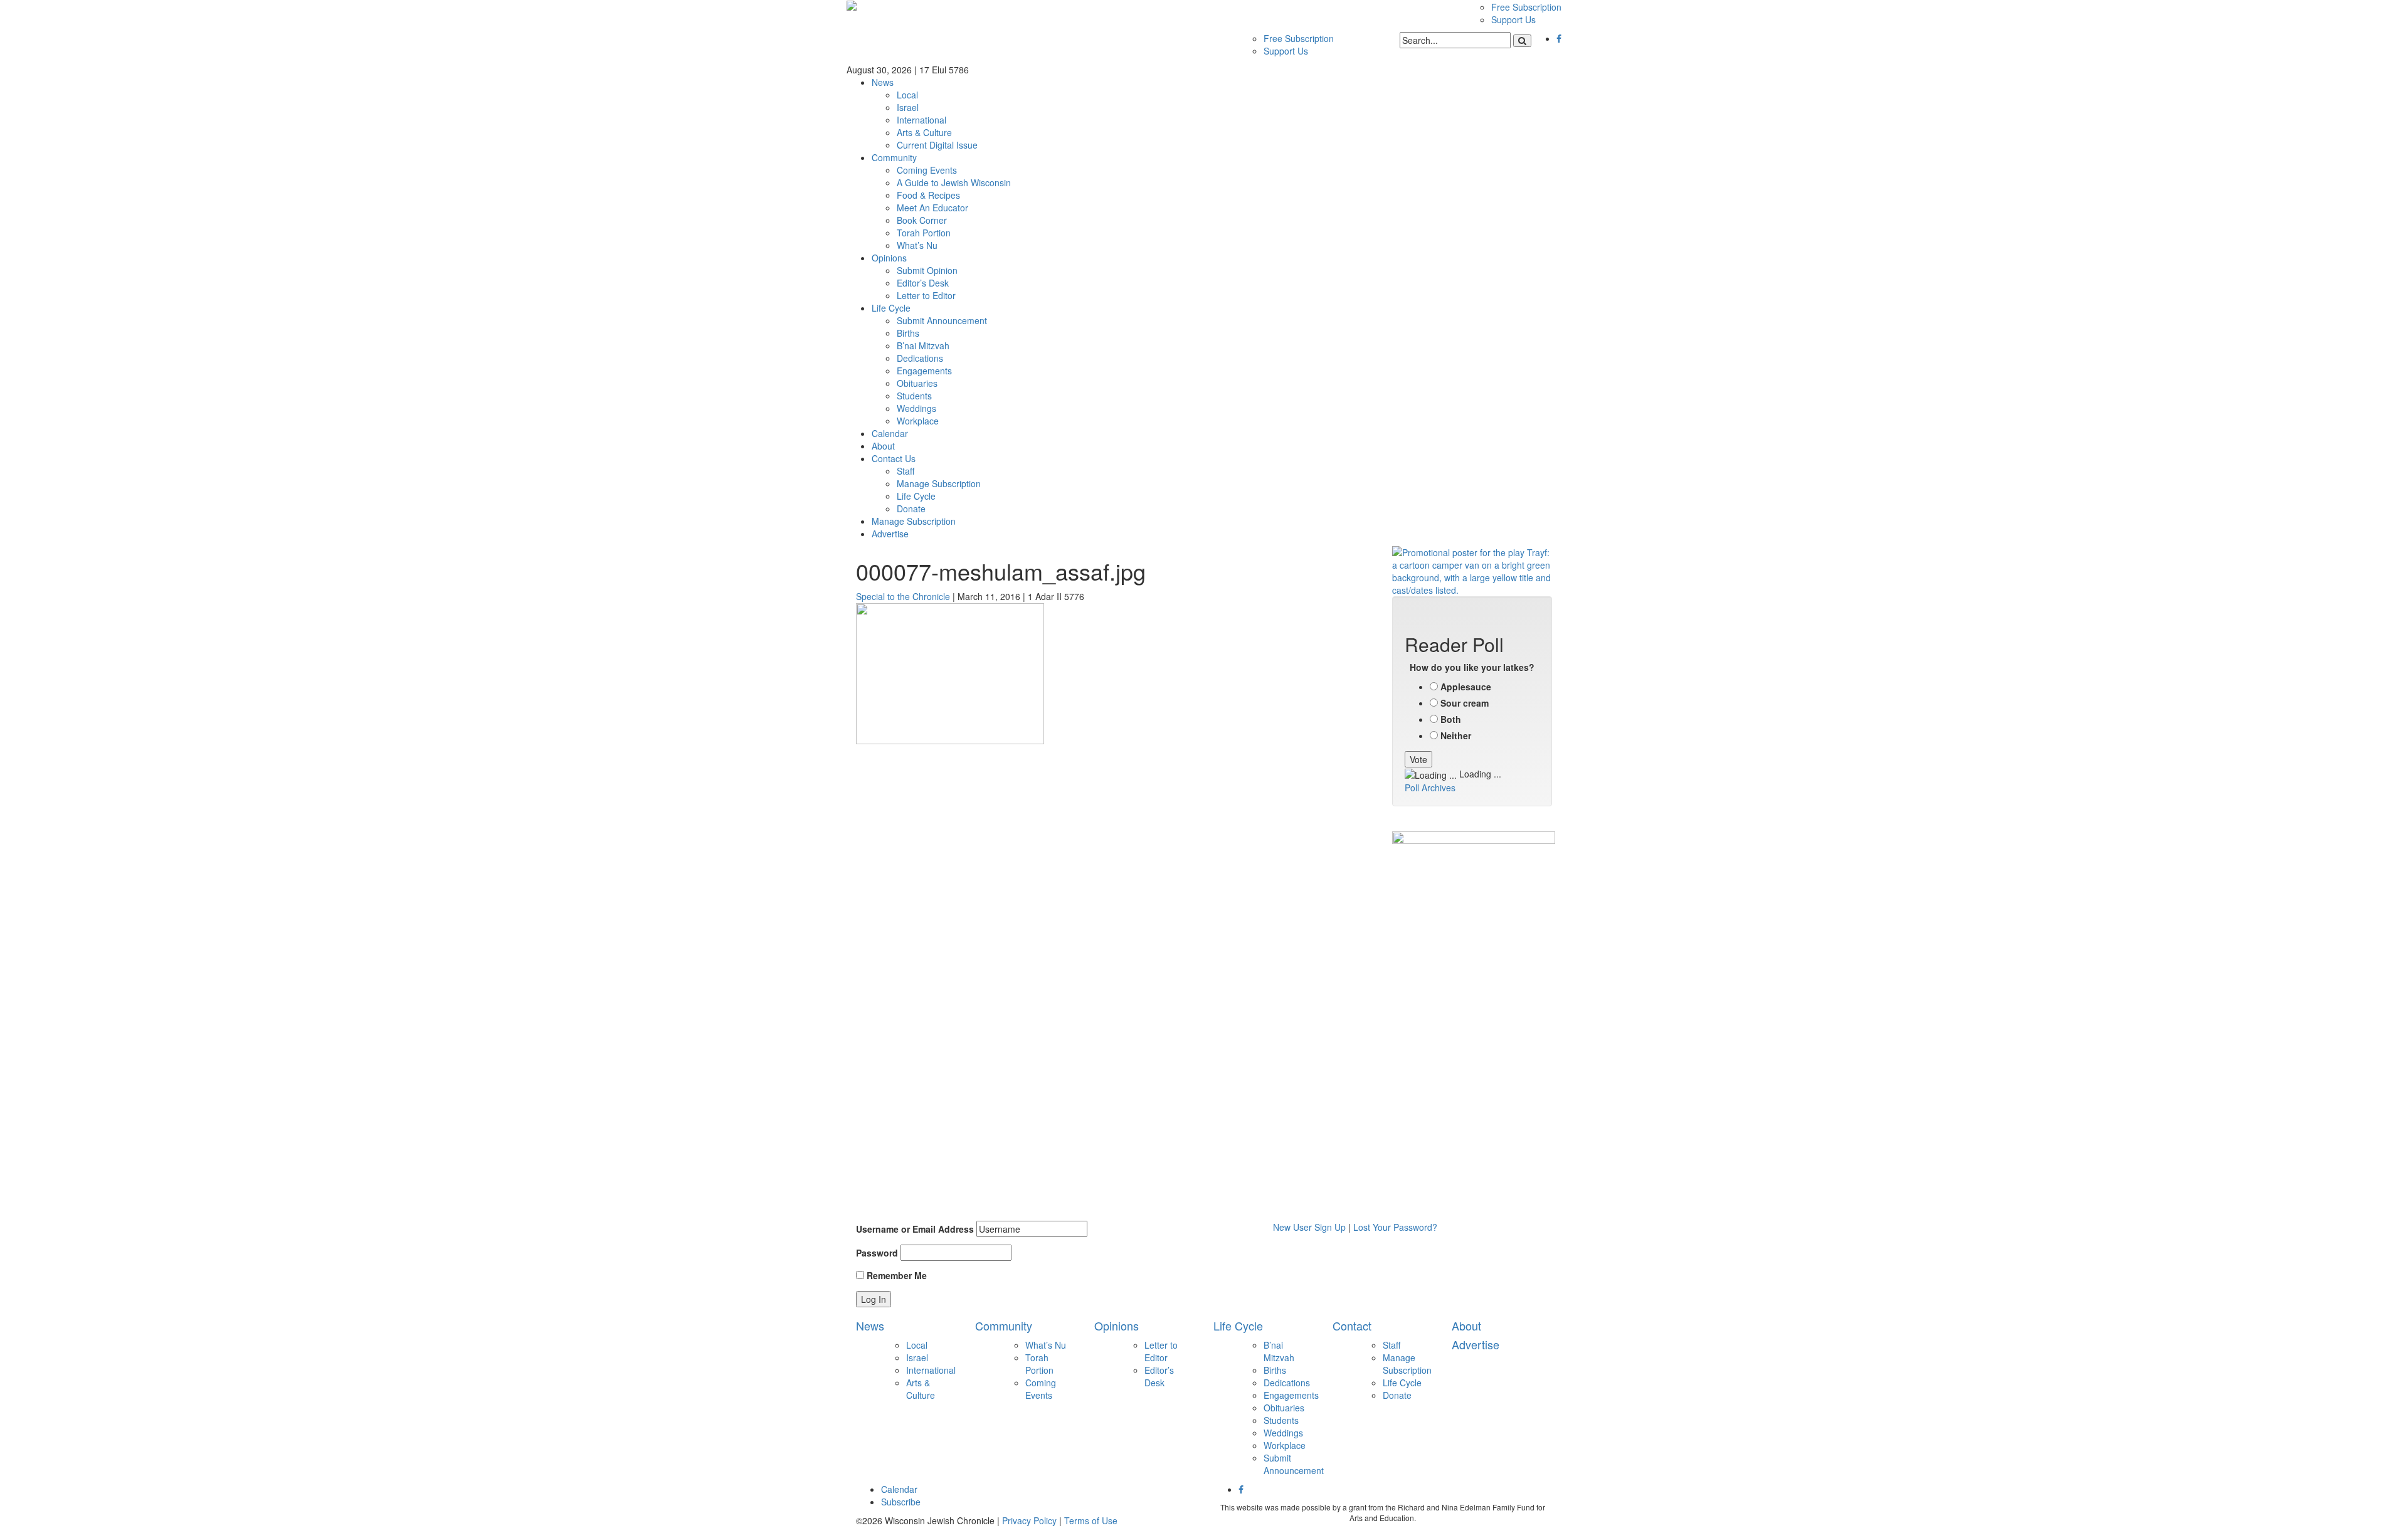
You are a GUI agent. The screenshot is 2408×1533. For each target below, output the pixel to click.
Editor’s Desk (923, 283)
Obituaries (917, 383)
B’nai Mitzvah (923, 345)
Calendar (890, 433)
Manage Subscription (939, 483)
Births (908, 333)
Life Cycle (891, 308)
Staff (906, 471)
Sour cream (1465, 703)
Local (907, 95)
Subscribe (901, 1502)
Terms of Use (1091, 1520)
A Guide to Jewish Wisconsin (954, 182)
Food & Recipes (928, 195)
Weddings (916, 408)
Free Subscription (1526, 7)
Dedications (920, 358)
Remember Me (895, 1275)
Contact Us (894, 458)
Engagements (924, 371)
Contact (1352, 1325)
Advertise (890, 534)
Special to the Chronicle (903, 596)
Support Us (1513, 19)
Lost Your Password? (1395, 1227)
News (883, 82)
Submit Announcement (942, 320)
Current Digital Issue (937, 145)
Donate (911, 508)
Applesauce (1466, 687)
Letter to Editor (926, 295)
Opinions (889, 258)
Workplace (918, 421)
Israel (908, 107)
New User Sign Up (1309, 1227)
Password (877, 1253)
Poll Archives (1430, 788)
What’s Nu (917, 245)
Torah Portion (924, 233)
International (921, 120)
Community (894, 157)
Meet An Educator (932, 208)
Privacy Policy (1029, 1520)
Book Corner (922, 220)
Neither (1456, 735)
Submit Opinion (927, 270)
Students (914, 396)
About (883, 446)
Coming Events (927, 170)
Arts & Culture (924, 132)
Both (1451, 719)
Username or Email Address (915, 1229)
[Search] (1522, 41)
